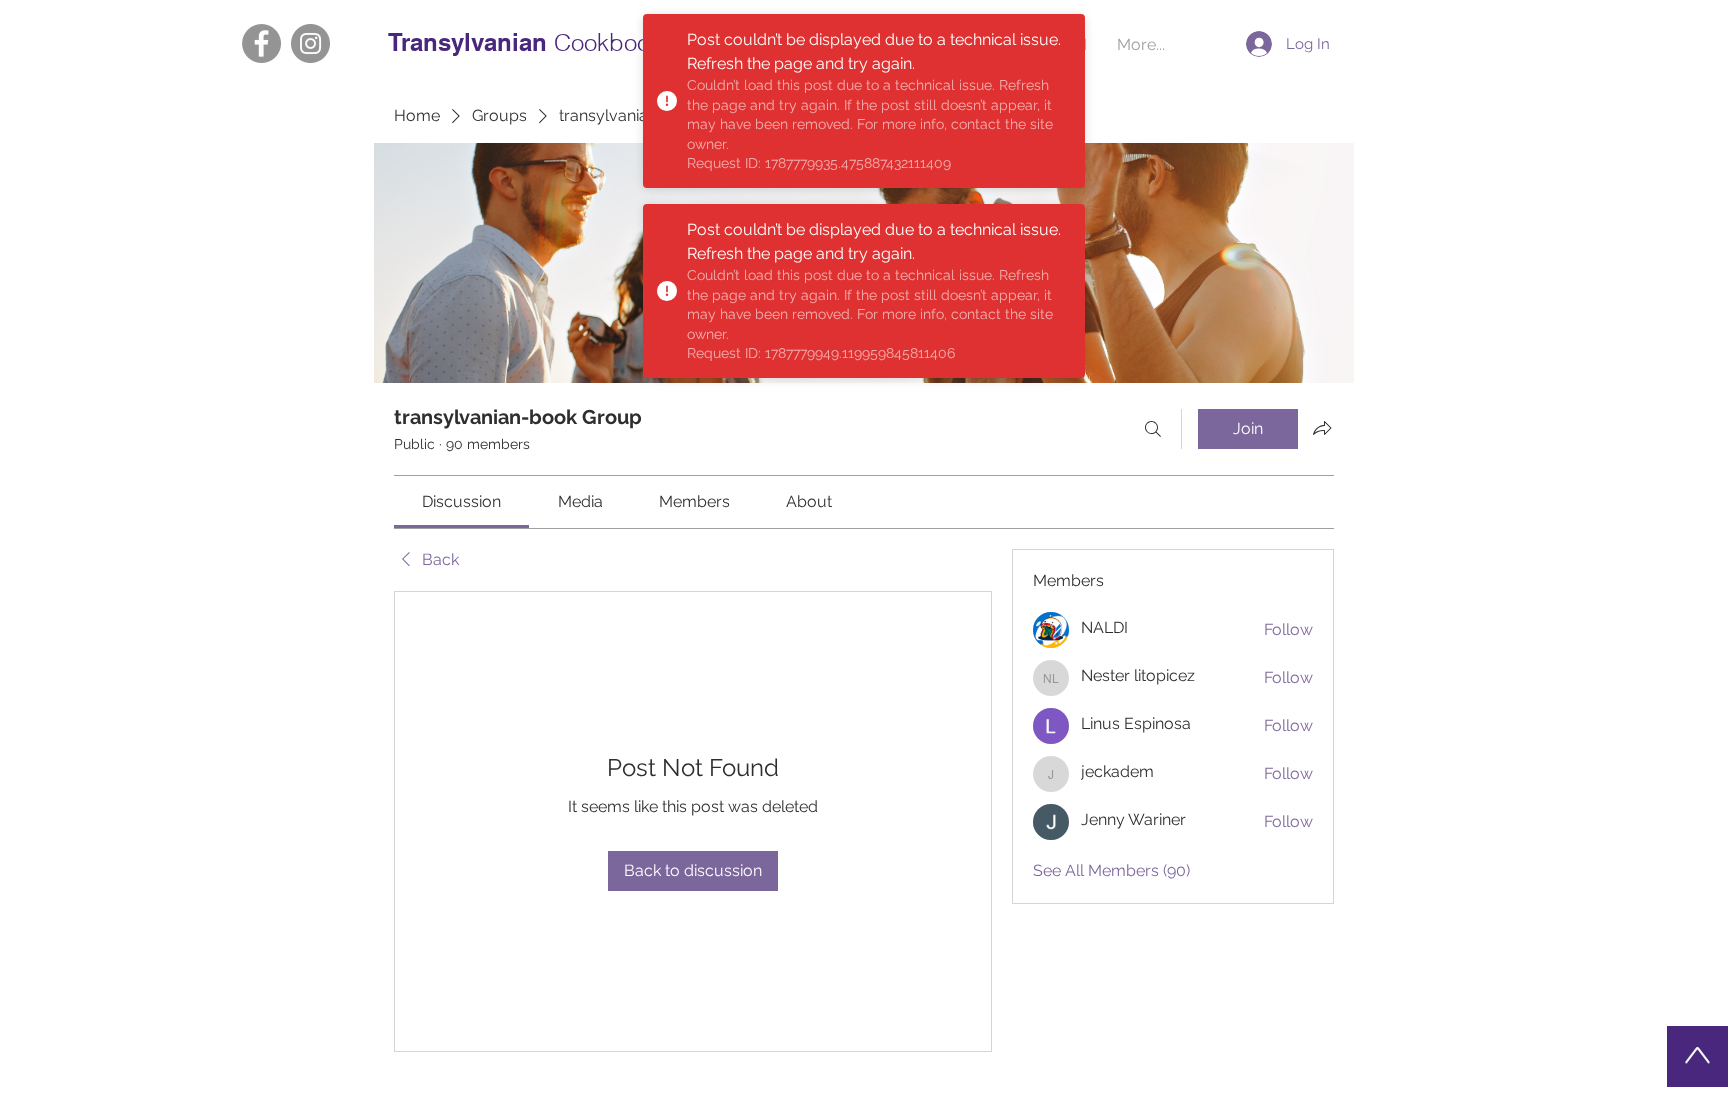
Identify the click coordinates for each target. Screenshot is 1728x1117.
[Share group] (1322, 428)
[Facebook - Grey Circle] (261, 43)
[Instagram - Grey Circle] (310, 43)
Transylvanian (471, 42)
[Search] (1153, 429)
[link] (461, 501)
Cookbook (608, 42)
